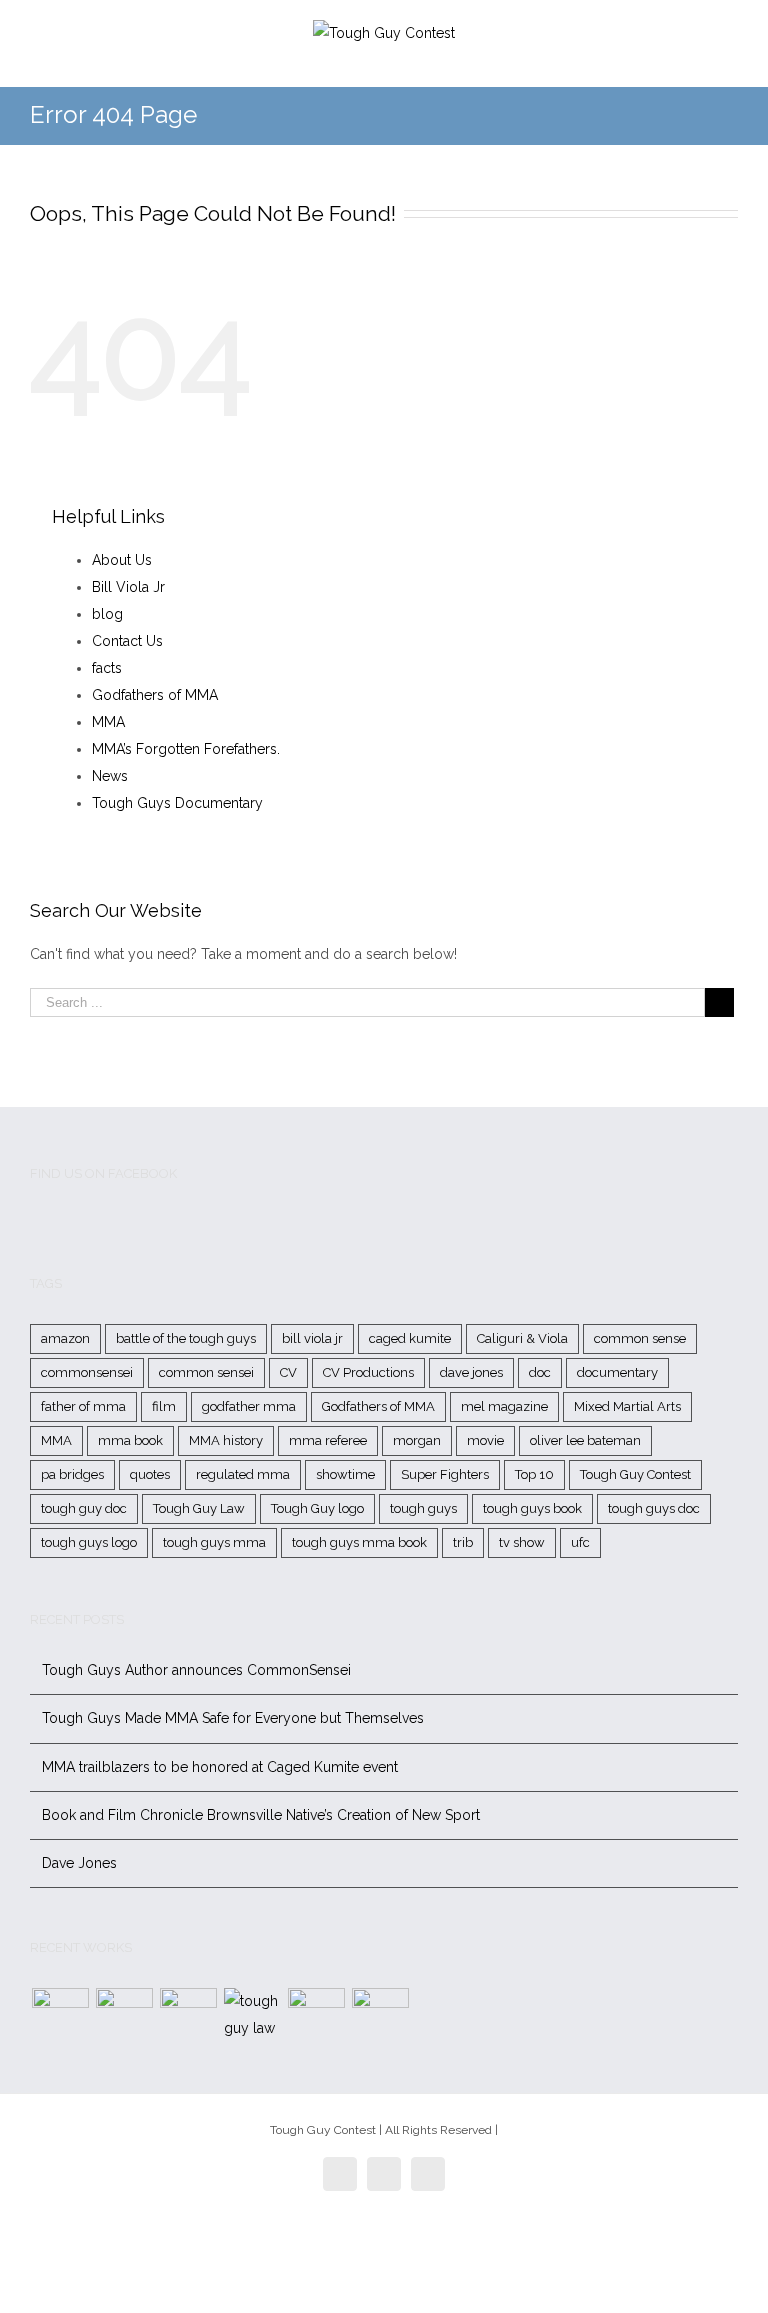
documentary (617, 1372)
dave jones (471, 1372)
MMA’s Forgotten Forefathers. (186, 749)
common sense (640, 1338)
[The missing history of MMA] (316, 2016)
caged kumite (410, 1338)
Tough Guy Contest (635, 1474)
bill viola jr (312, 1338)
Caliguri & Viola (522, 1338)
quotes (150, 1474)
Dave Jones (79, 1863)
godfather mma (249, 1406)
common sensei (206, 1372)
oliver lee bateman (585, 1440)
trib (463, 1542)
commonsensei (87, 1372)
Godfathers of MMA (155, 695)
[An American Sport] (380, 2016)
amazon (65, 1338)
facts (107, 668)
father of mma (83, 1406)
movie (485, 1440)
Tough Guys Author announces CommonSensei (196, 1670)
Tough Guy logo (317, 1508)
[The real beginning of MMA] (188, 2016)
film (164, 1406)
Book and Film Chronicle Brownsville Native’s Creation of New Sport (261, 1815)
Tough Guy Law (199, 1508)
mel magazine (504, 1406)
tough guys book (532, 1508)
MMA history (226, 1440)
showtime (345, 1474)
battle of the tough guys (186, 1338)
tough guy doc (84, 1508)
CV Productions (368, 1372)
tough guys (423, 1508)
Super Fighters (445, 1474)
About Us (122, 560)
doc (540, 1372)
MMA (108, 722)
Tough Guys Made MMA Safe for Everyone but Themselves (233, 1718)
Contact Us (127, 641)
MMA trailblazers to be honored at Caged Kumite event (220, 1767)
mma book (130, 1440)
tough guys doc (654, 1508)
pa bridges (72, 1474)
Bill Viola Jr (128, 587)
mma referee (328, 1440)
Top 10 (534, 1474)
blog (107, 614)
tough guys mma (214, 1542)
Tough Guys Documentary (177, 803)
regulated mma (243, 1474)
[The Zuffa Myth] (124, 2016)
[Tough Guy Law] (252, 2015)
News (110, 776)
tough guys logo (89, 1542)
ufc (580, 1542)
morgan (417, 1440)
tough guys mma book (359, 1542)
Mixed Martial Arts (627, 1406)
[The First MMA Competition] (60, 2016)
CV (288, 1372)
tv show (522, 1542)
